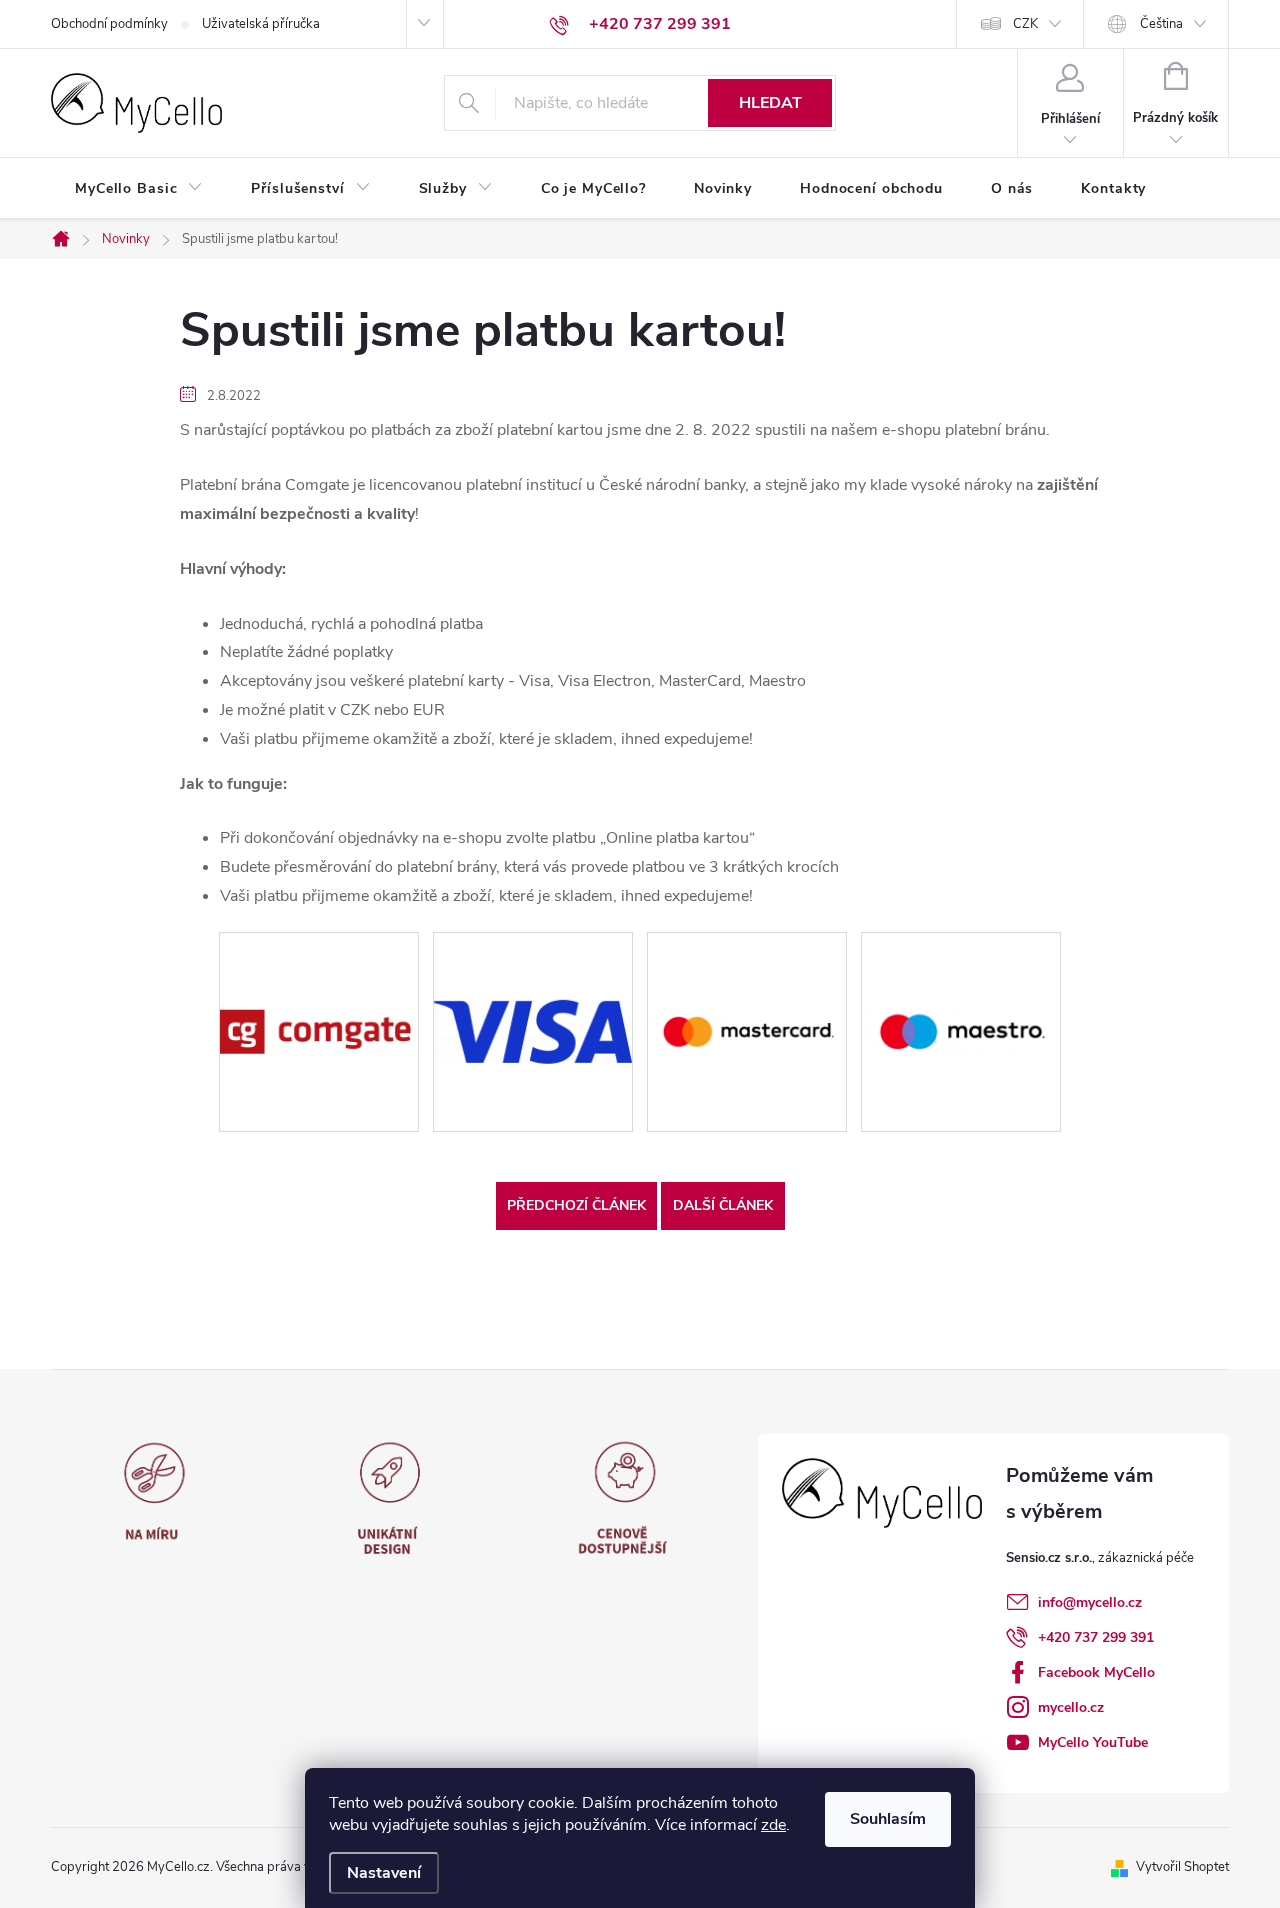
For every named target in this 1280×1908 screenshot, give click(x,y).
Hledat (770, 103)
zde (773, 1825)
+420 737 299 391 (1096, 1637)
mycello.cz (1071, 1707)
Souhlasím (888, 1819)
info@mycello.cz (1090, 1602)
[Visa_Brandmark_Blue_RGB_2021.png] (533, 964)
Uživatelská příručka (261, 24)
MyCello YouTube (1093, 1742)
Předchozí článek (576, 1205)
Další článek (723, 1205)
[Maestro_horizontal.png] (961, 960)
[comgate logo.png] (319, 954)
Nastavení (384, 1873)
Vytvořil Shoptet (1182, 1867)
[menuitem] (139, 189)
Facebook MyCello (1096, 1672)
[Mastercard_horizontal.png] (747, 954)
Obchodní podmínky (109, 24)
